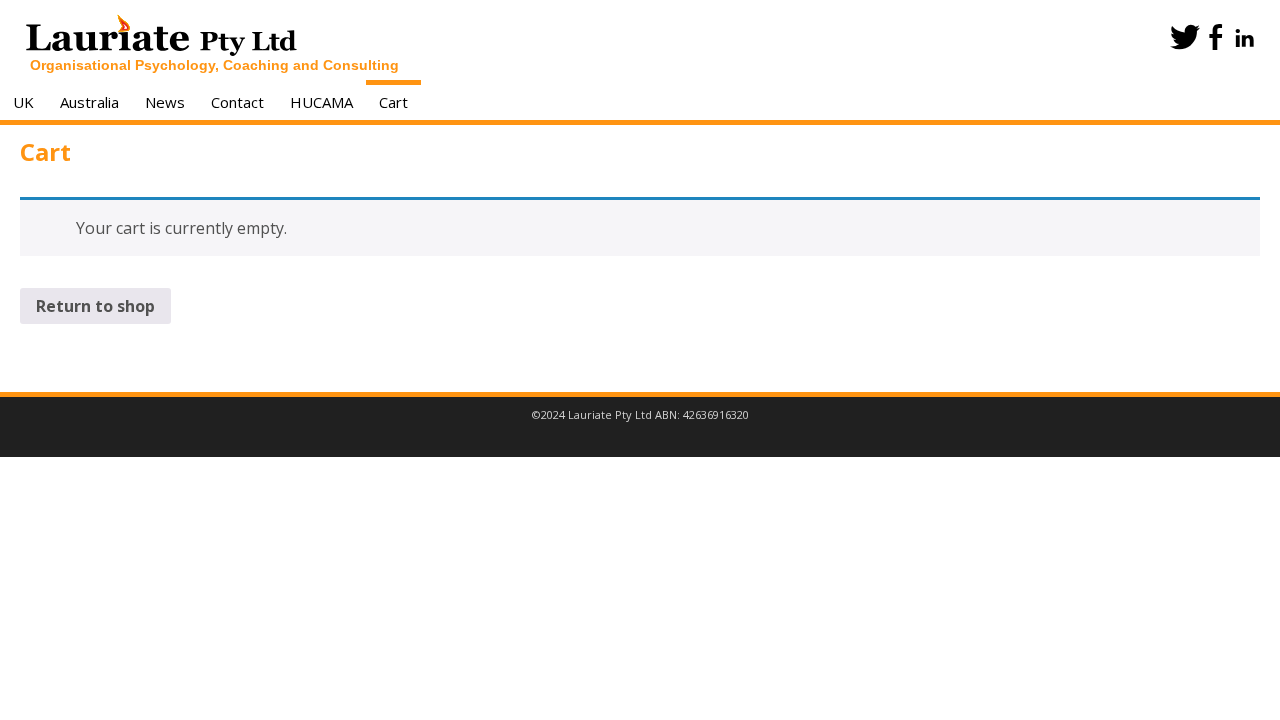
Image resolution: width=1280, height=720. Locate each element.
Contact (237, 102)
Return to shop (95, 306)
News (165, 102)
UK (23, 102)
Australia (89, 102)
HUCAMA (321, 102)
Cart (393, 102)
